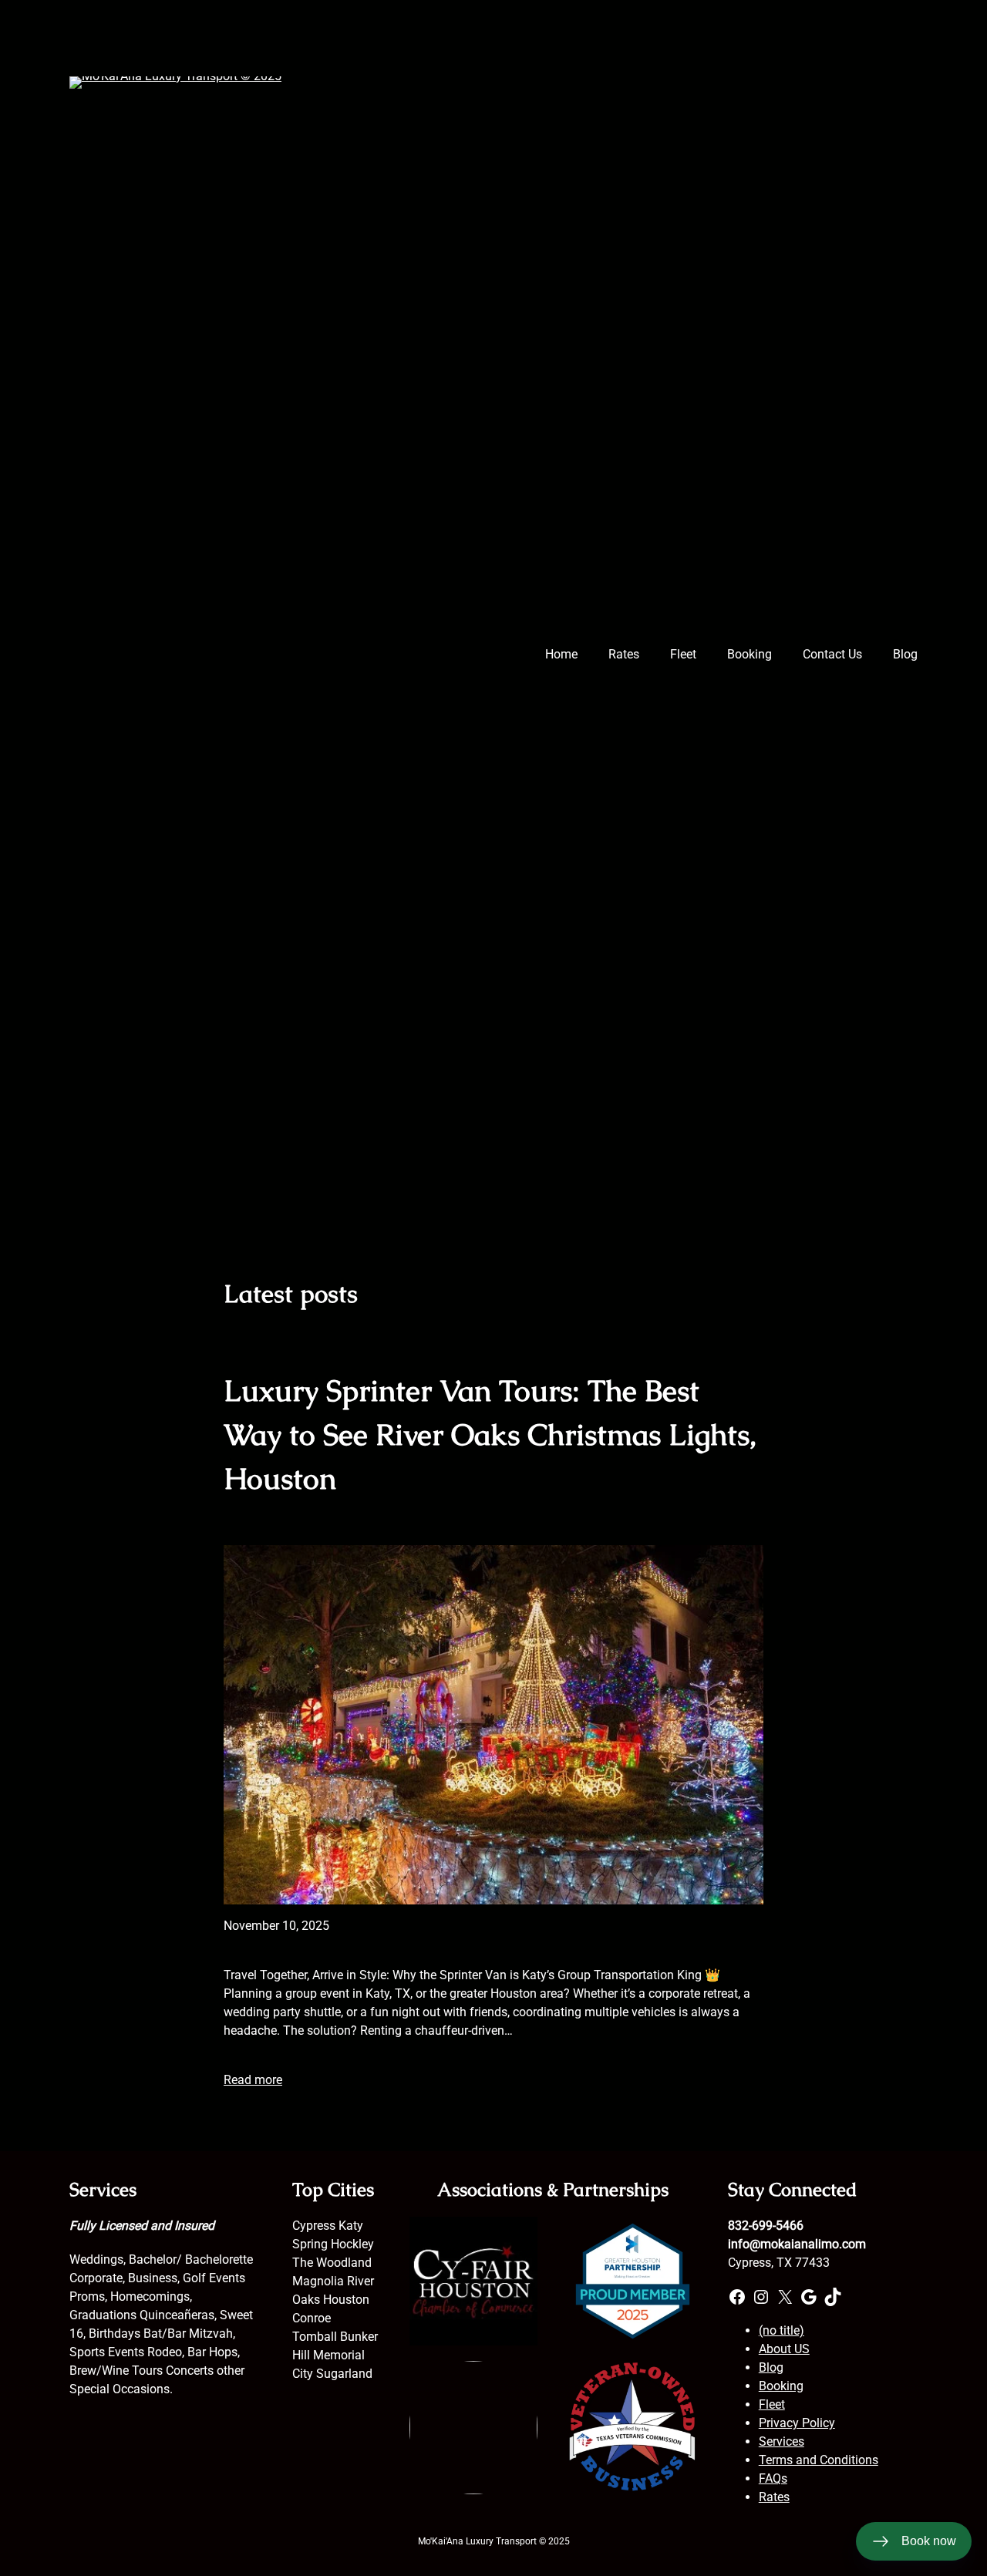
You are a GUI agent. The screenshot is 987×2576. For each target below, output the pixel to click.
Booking (781, 2386)
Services (782, 2441)
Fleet (772, 2404)
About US (784, 2349)
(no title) (782, 2330)
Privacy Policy (797, 2423)
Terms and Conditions (819, 2460)
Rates (774, 2497)
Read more (253, 2080)
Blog (771, 2367)
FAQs (773, 2478)
